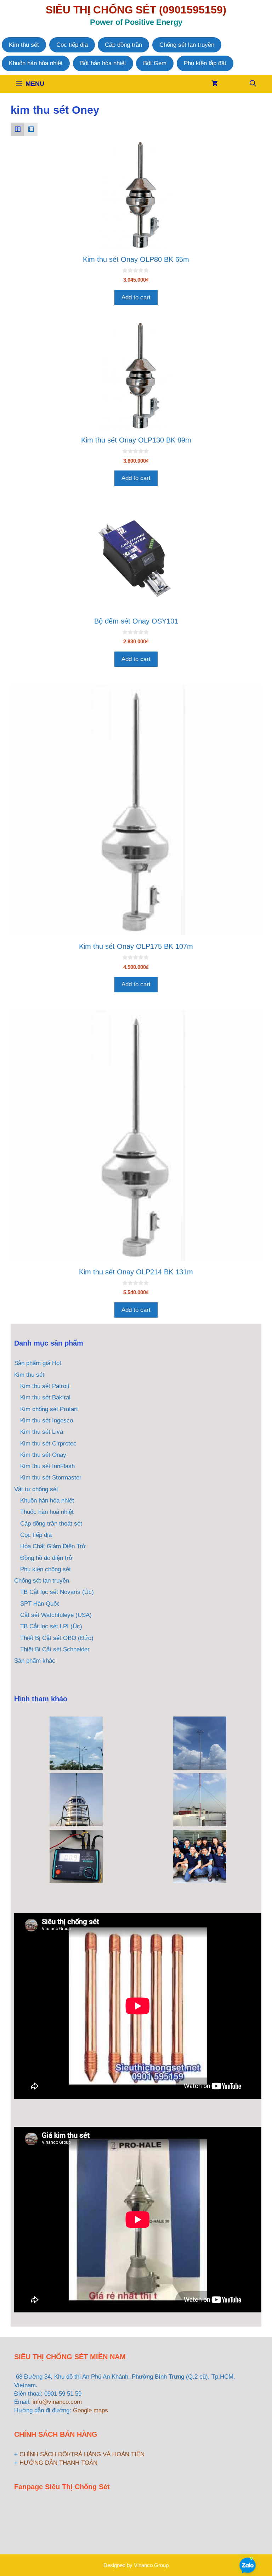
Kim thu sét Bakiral (45, 1397)
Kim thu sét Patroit (45, 1386)
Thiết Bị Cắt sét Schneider (55, 1649)
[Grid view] (17, 129)
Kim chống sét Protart (49, 1409)
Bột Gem (155, 63)
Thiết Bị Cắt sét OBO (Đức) (57, 1638)
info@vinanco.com (57, 2402)
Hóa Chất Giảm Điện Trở (53, 1546)
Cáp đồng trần (123, 45)
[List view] (31, 129)
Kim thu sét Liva (42, 1432)
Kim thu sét (24, 45)
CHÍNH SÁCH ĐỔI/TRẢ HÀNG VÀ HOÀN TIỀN (82, 2454)
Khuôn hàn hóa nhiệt (36, 63)
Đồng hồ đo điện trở (46, 1558)
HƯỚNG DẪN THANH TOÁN (58, 2463)
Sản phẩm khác (35, 1661)
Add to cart (136, 297)
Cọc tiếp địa (72, 45)
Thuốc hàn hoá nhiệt (47, 1512)
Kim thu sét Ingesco (47, 1421)
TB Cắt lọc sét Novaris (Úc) (57, 1592)
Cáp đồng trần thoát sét (51, 1524)
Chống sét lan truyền (187, 45)
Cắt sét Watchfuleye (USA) (56, 1615)
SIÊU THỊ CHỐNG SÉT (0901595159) (136, 10)
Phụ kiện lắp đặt (205, 63)
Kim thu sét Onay (43, 1455)
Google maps (90, 2410)
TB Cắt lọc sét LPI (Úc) (51, 1626)
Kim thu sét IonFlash (47, 1466)
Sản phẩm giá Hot (38, 1363)
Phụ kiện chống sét (46, 1569)
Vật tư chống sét (36, 1489)
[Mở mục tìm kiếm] (253, 84)
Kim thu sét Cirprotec (48, 1444)
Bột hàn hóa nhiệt (103, 63)
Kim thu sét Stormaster (51, 1478)
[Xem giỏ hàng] (215, 84)
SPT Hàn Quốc (40, 1604)
